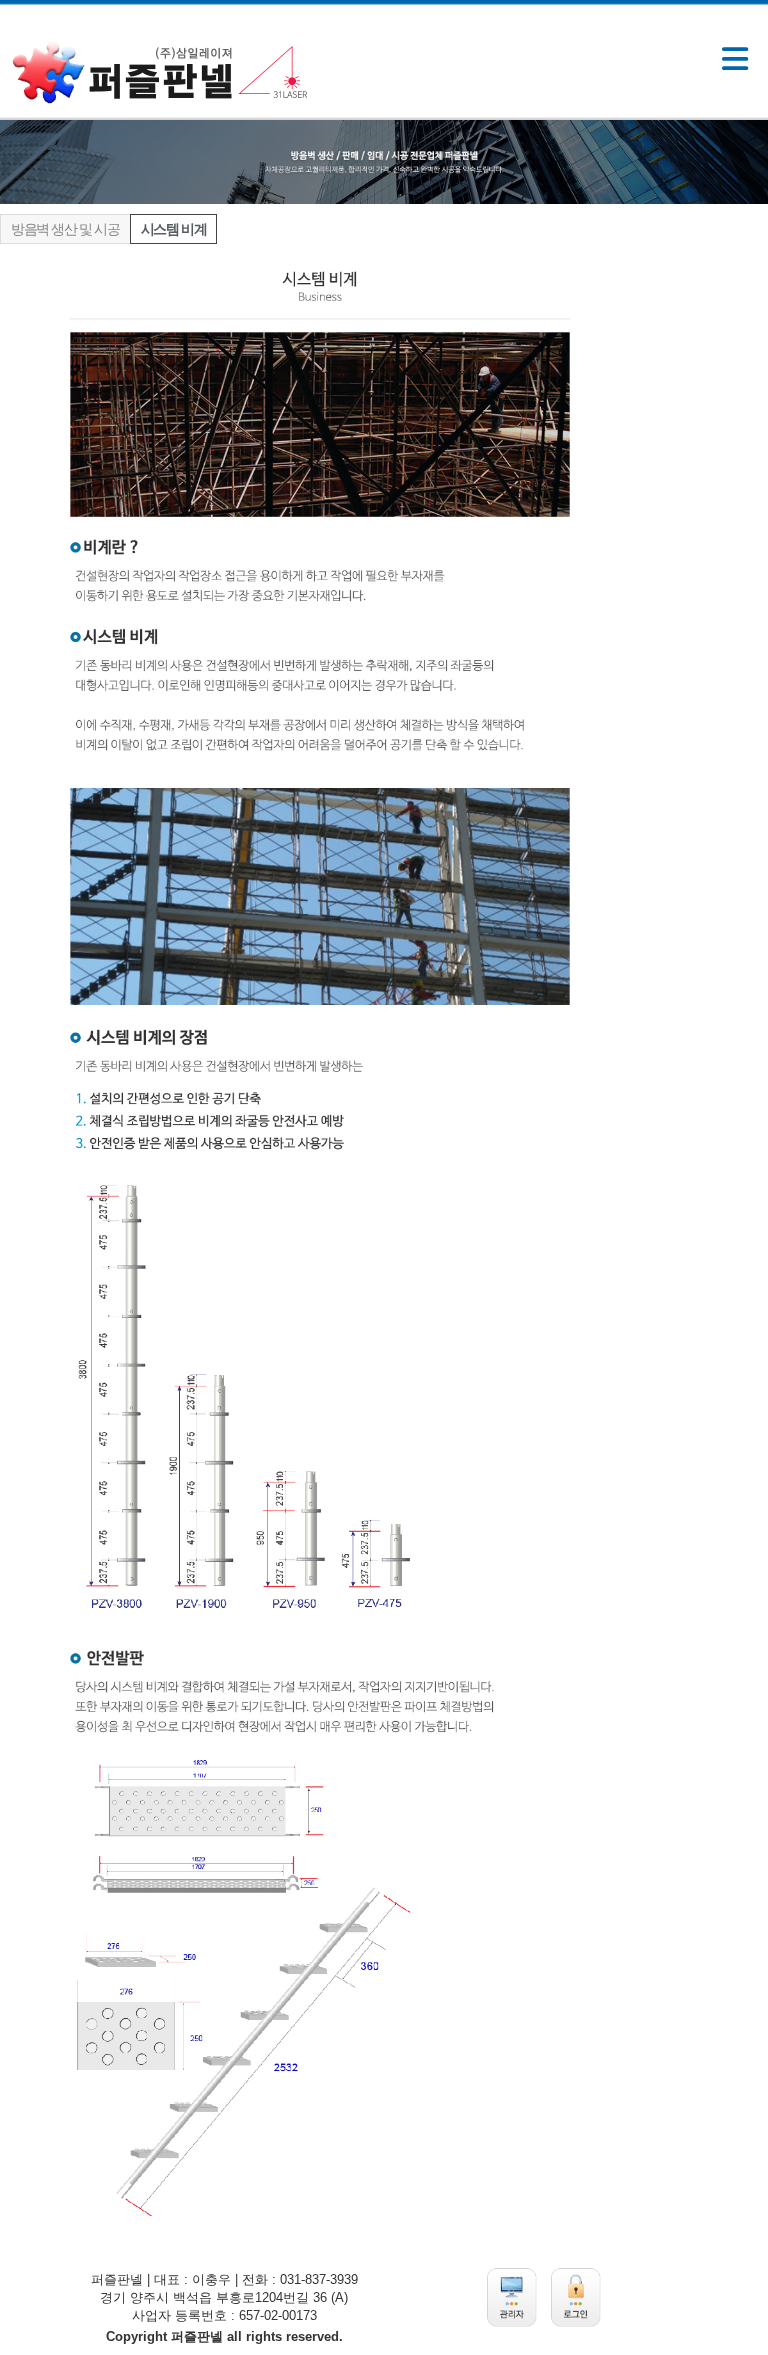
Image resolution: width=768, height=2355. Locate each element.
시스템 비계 (174, 229)
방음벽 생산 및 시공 (65, 229)
